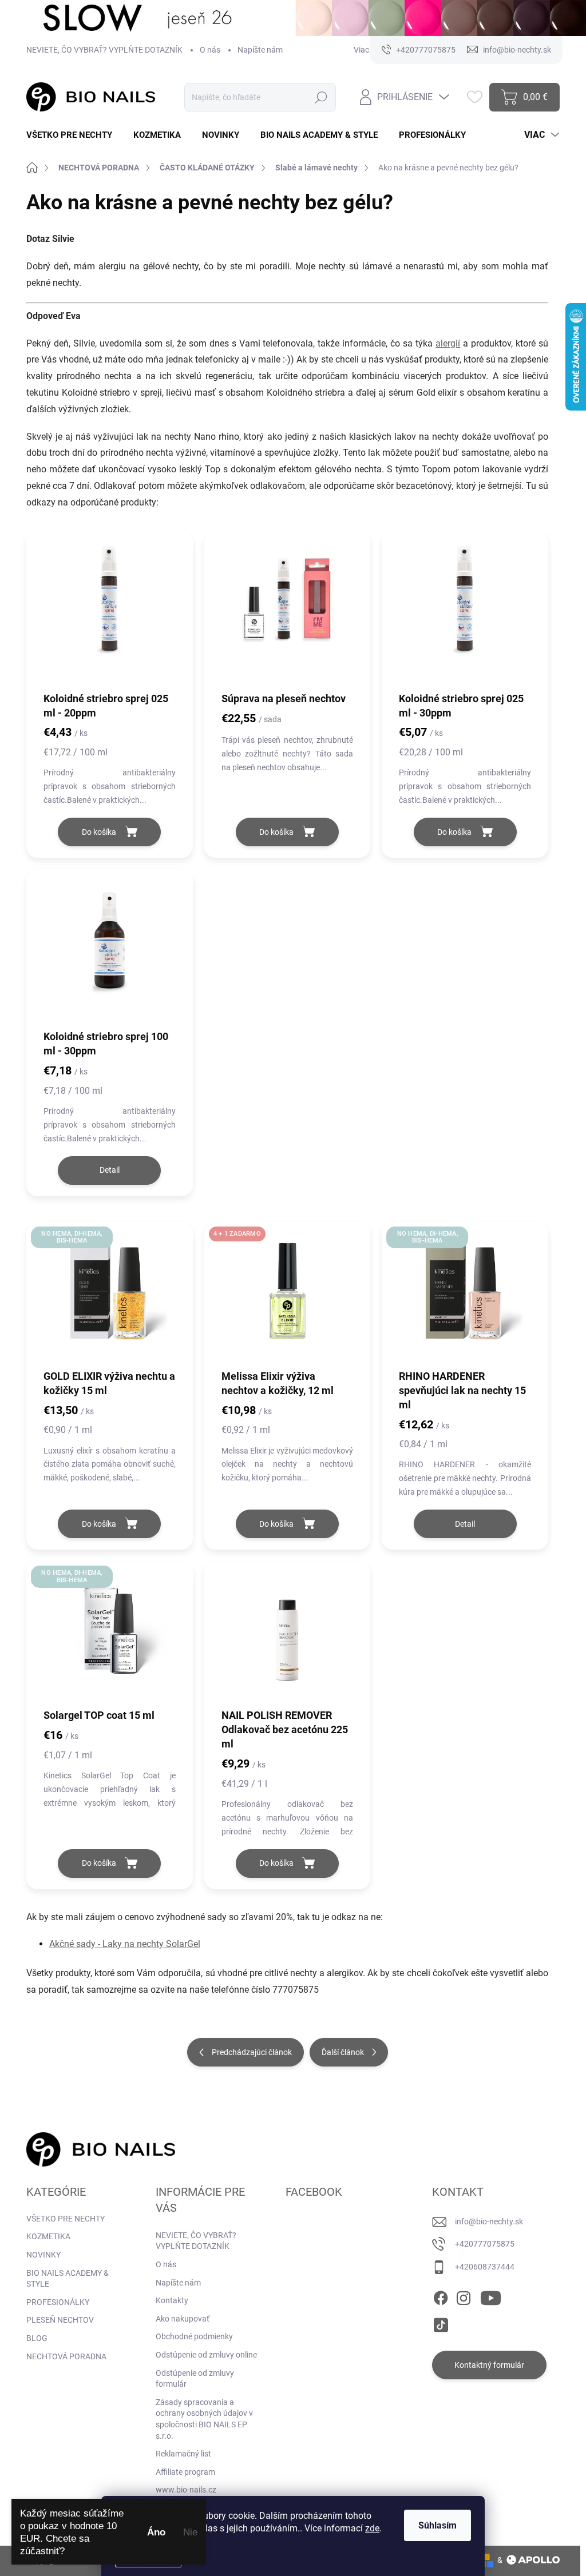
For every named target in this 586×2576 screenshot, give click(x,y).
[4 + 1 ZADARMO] (288, 1301)
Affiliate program (185, 2472)
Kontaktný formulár (489, 2365)
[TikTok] (441, 2323)
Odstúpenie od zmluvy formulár (195, 2379)
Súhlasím (437, 2525)
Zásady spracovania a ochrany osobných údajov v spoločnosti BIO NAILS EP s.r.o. (204, 2419)
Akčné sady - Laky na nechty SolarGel (125, 1944)
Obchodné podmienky (194, 2336)
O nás (210, 50)
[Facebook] (441, 2296)
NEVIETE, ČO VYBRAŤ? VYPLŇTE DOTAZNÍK (104, 50)
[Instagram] (464, 2296)
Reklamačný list (183, 2454)
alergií (448, 343)
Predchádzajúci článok (252, 2052)
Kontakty (172, 2300)
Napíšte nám (260, 50)
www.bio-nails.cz (186, 2490)
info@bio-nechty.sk (489, 2221)
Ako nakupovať (183, 2319)
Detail (110, 1170)
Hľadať (321, 97)
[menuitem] (74, 135)
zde (372, 2528)
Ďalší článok (343, 2052)
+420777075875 (485, 2244)
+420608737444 (485, 2267)
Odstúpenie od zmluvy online (206, 2355)
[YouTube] (491, 2296)
